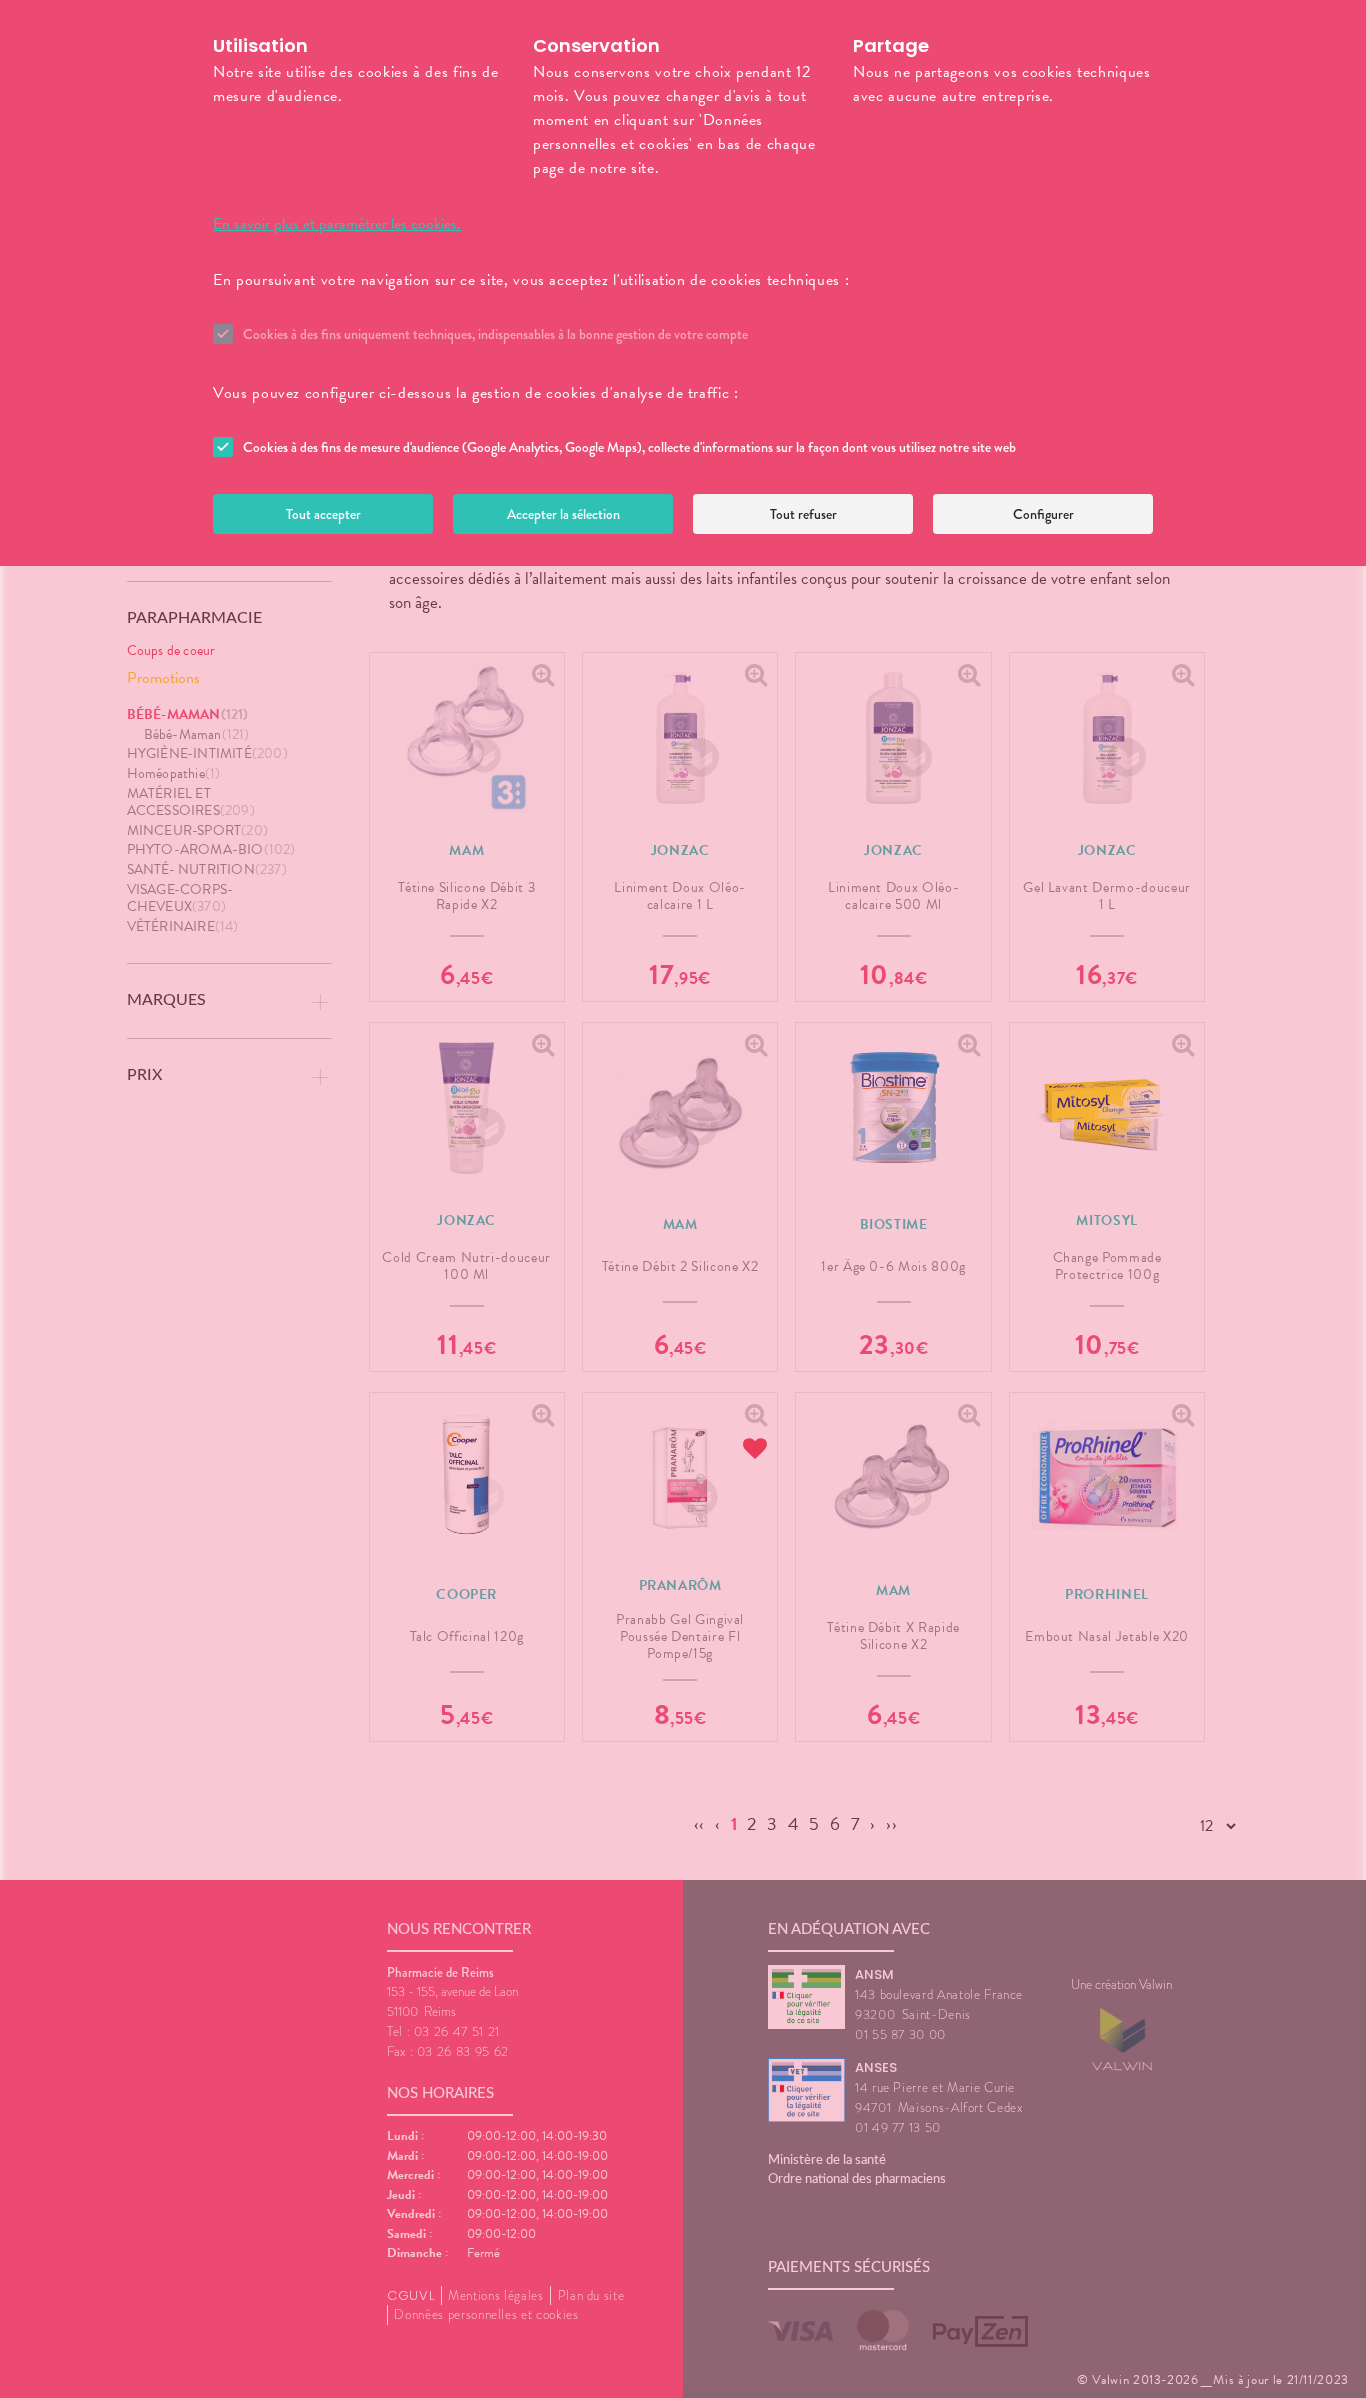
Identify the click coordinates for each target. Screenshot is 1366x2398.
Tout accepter (323, 514)
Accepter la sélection (563, 514)
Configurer (1043, 514)
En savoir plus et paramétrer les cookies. (337, 224)
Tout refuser (803, 514)
